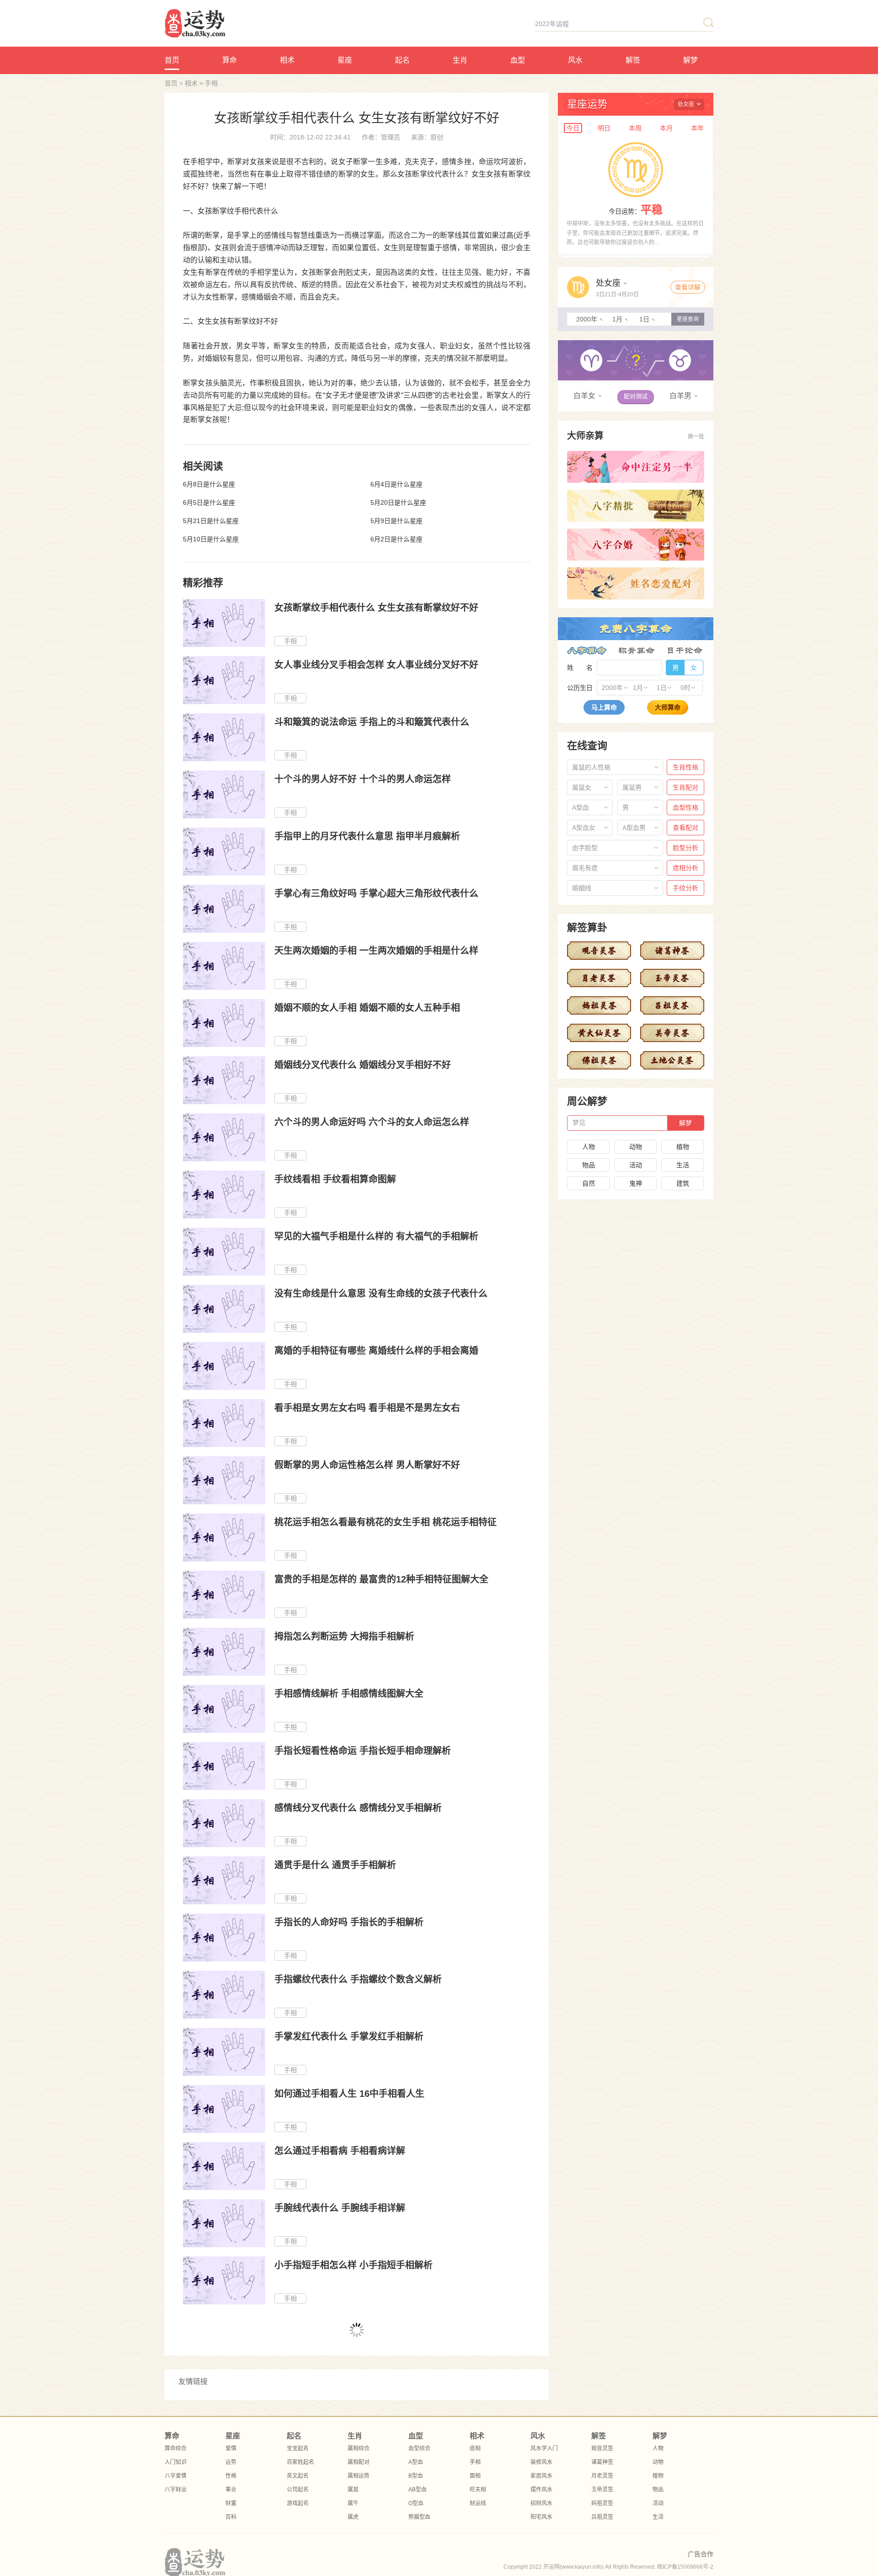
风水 (575, 60)
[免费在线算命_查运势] (241, 23)
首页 (172, 60)
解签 (633, 60)
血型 (518, 60)
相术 (287, 60)
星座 (345, 60)
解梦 (691, 60)
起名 (402, 60)
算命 (230, 60)
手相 (211, 83)
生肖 (460, 60)
